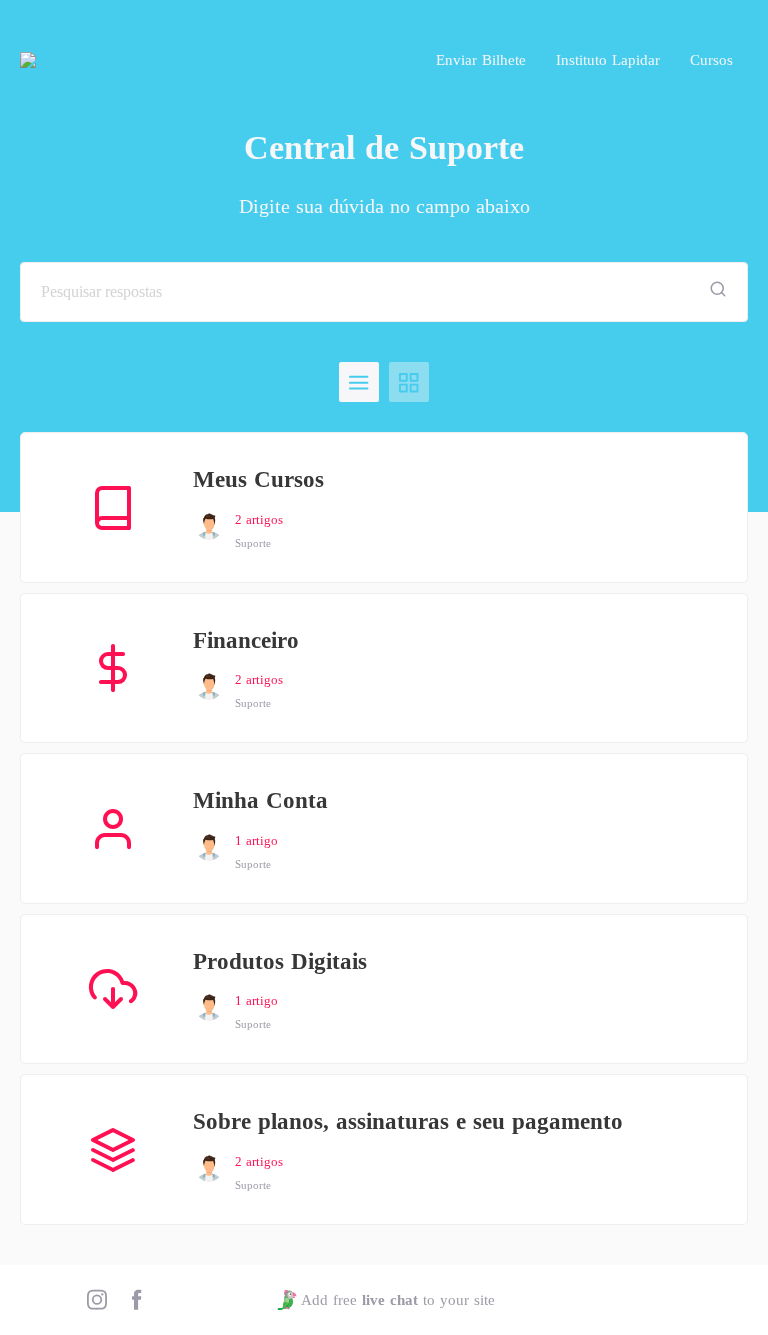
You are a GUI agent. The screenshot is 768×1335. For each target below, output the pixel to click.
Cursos (711, 60)
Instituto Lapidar (608, 60)
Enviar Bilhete (481, 60)
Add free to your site (397, 1300)
